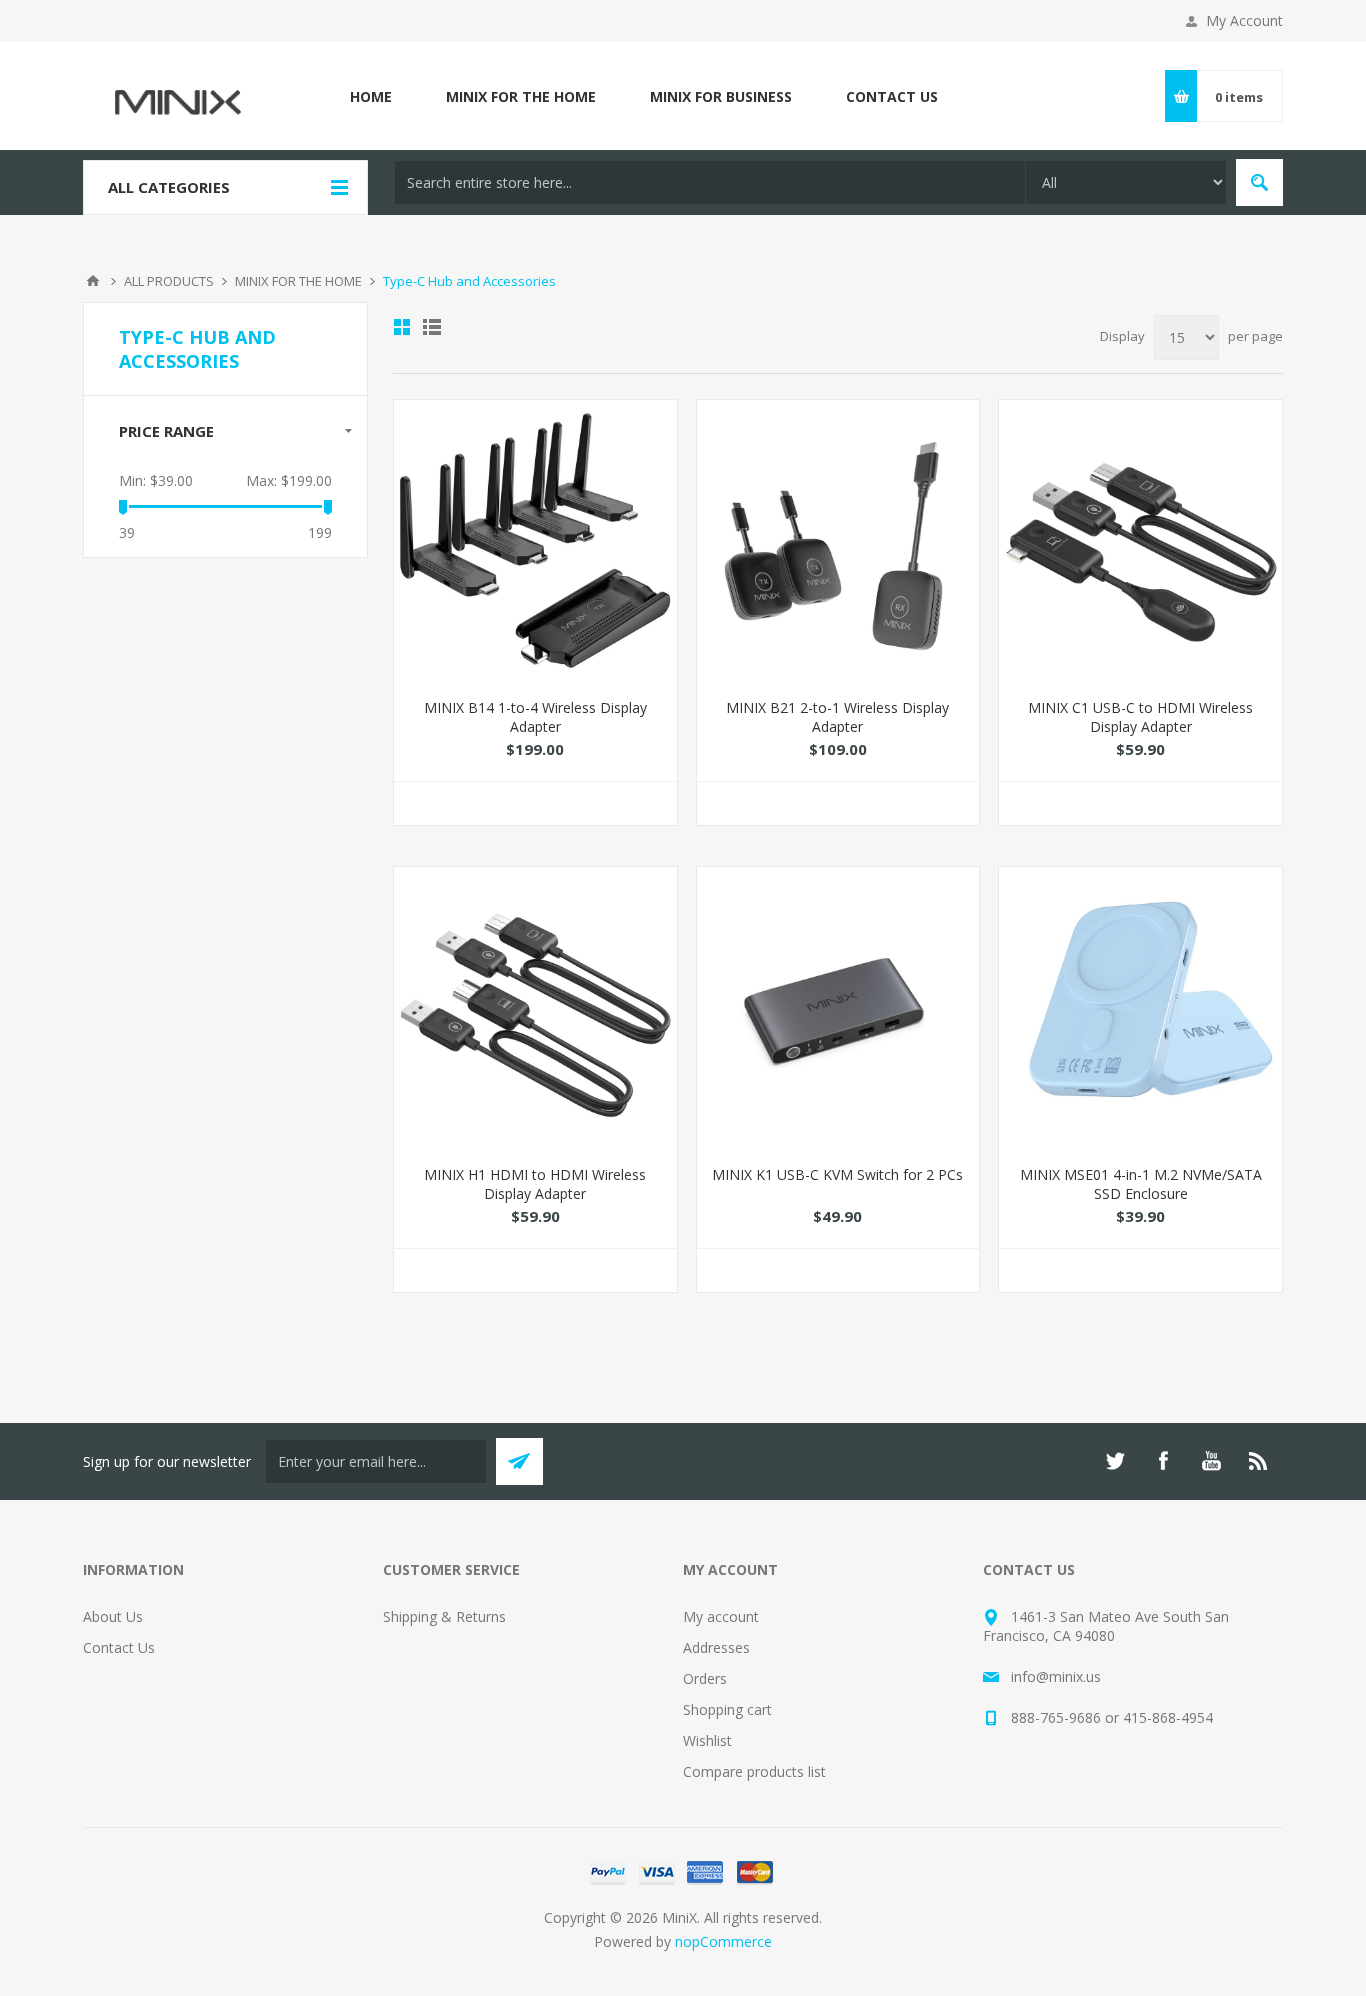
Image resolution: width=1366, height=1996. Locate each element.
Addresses (716, 1647)
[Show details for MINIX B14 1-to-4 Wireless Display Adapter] (535, 541)
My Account (1244, 20)
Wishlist (707, 1740)
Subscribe (519, 1461)
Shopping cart (727, 1709)
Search (1259, 182)
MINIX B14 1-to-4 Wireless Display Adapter (535, 717)
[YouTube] (1211, 1461)
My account (721, 1616)
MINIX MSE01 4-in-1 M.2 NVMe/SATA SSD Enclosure (1141, 1184)
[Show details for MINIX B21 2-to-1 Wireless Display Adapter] (838, 541)
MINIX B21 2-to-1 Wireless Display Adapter (837, 717)
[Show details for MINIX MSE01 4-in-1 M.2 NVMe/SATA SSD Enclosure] (1140, 1008)
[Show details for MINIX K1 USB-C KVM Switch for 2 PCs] (838, 1008)
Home (93, 281)
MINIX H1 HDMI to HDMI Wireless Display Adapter (535, 1184)
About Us (113, 1616)
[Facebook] (1163, 1461)
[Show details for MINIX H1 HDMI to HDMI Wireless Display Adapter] (535, 1008)
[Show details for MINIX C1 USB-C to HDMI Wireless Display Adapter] (1140, 541)
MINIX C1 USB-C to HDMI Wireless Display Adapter (1140, 717)
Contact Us (119, 1647)
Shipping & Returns (444, 1616)
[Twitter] (1115, 1461)
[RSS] (1259, 1461)
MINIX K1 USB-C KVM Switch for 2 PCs (837, 1174)
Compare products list (754, 1771)
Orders (705, 1678)
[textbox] (710, 182)
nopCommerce (723, 1941)
